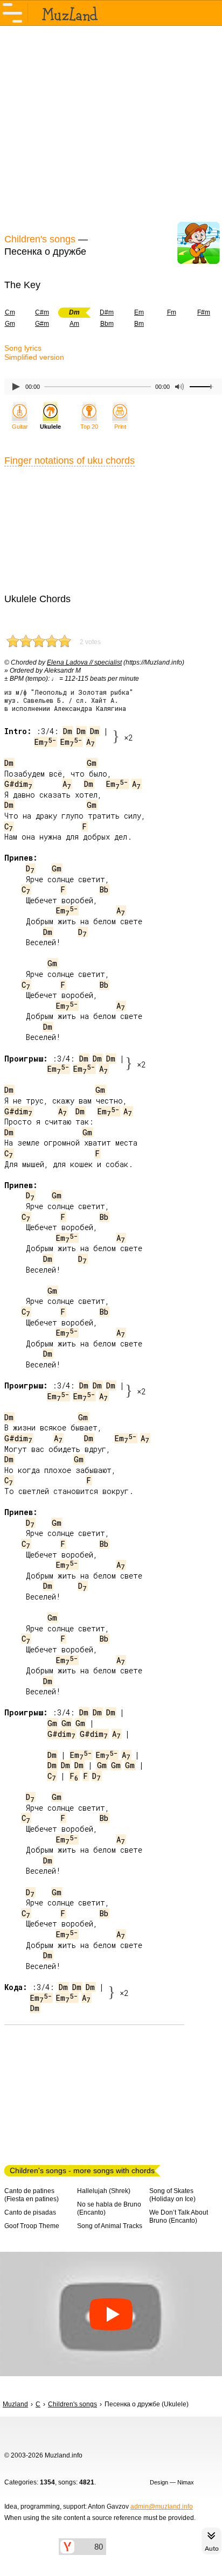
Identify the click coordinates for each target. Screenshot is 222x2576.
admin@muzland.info (162, 2507)
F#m (204, 312)
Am (74, 324)
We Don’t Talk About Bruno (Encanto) (179, 2217)
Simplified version (34, 357)
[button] (111, 2314)
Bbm (107, 324)
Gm (92, 763)
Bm (139, 324)
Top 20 (89, 427)
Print (120, 427)
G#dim (18, 784)
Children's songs (40, 239)
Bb (104, 889)
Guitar (20, 427)
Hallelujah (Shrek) (104, 2191)
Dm (68, 731)
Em (139, 312)
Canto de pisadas (30, 2212)
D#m (107, 312)
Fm (172, 312)
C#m (42, 312)
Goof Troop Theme (32, 2226)
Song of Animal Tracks (110, 2226)
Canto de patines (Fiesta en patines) (32, 2195)
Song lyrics (23, 348)
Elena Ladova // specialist (84, 662)
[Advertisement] (111, 128)
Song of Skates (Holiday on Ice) (172, 2195)
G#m (42, 324)
